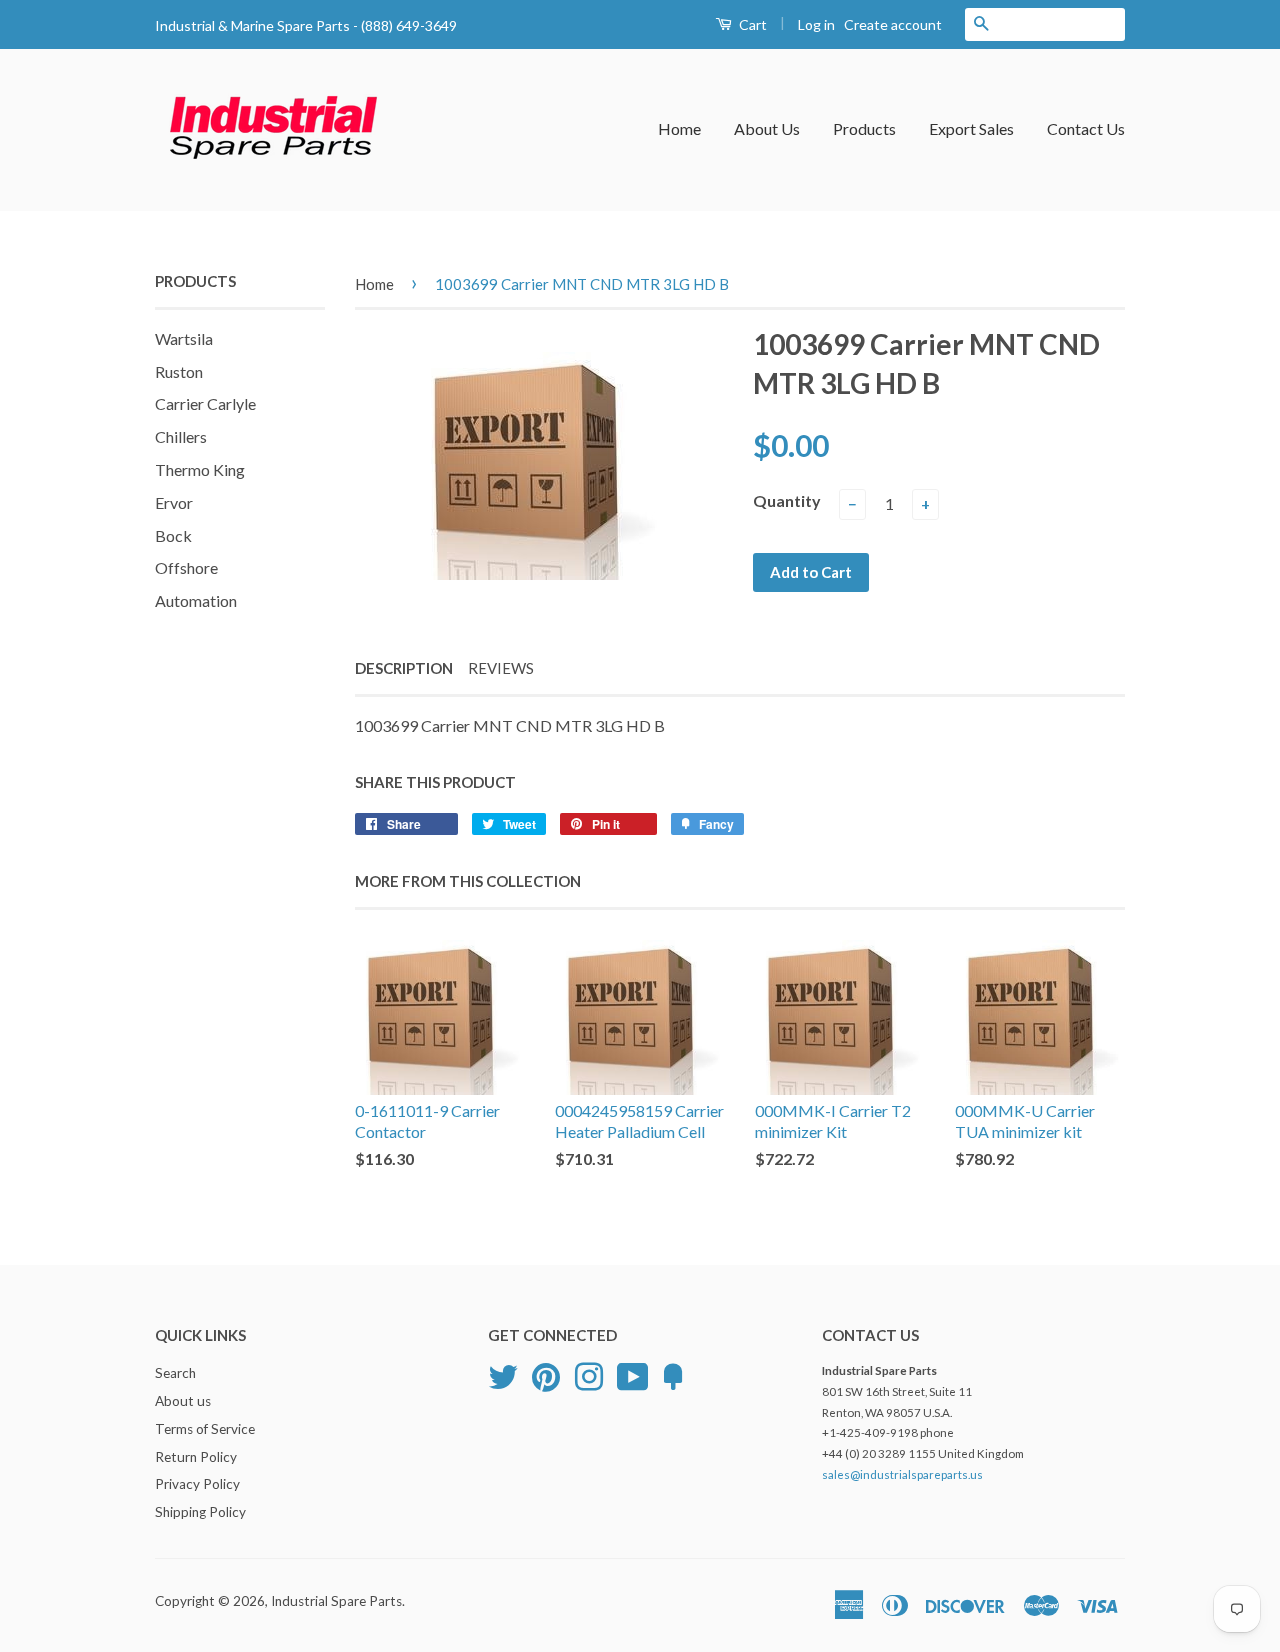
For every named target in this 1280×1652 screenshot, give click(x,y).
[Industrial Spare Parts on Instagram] (589, 1374)
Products (864, 128)
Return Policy (196, 1457)
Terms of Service (205, 1429)
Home (679, 128)
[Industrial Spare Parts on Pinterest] (546, 1374)
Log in (816, 24)
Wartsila (184, 338)
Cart (751, 24)
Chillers (181, 436)
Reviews (501, 668)
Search (175, 1373)
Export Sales (971, 128)
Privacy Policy (197, 1484)
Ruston (179, 371)
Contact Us (1086, 128)
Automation (196, 600)
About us (183, 1401)
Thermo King (200, 469)
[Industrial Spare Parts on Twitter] (503, 1374)
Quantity (787, 500)
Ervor (174, 502)
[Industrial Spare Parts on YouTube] (633, 1374)
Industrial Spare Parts (336, 1601)
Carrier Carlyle (205, 403)
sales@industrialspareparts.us (902, 1474)
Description (404, 668)
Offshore (186, 567)
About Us (767, 128)
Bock (173, 535)
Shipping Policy (200, 1512)
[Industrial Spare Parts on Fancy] (673, 1374)
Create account (893, 24)
